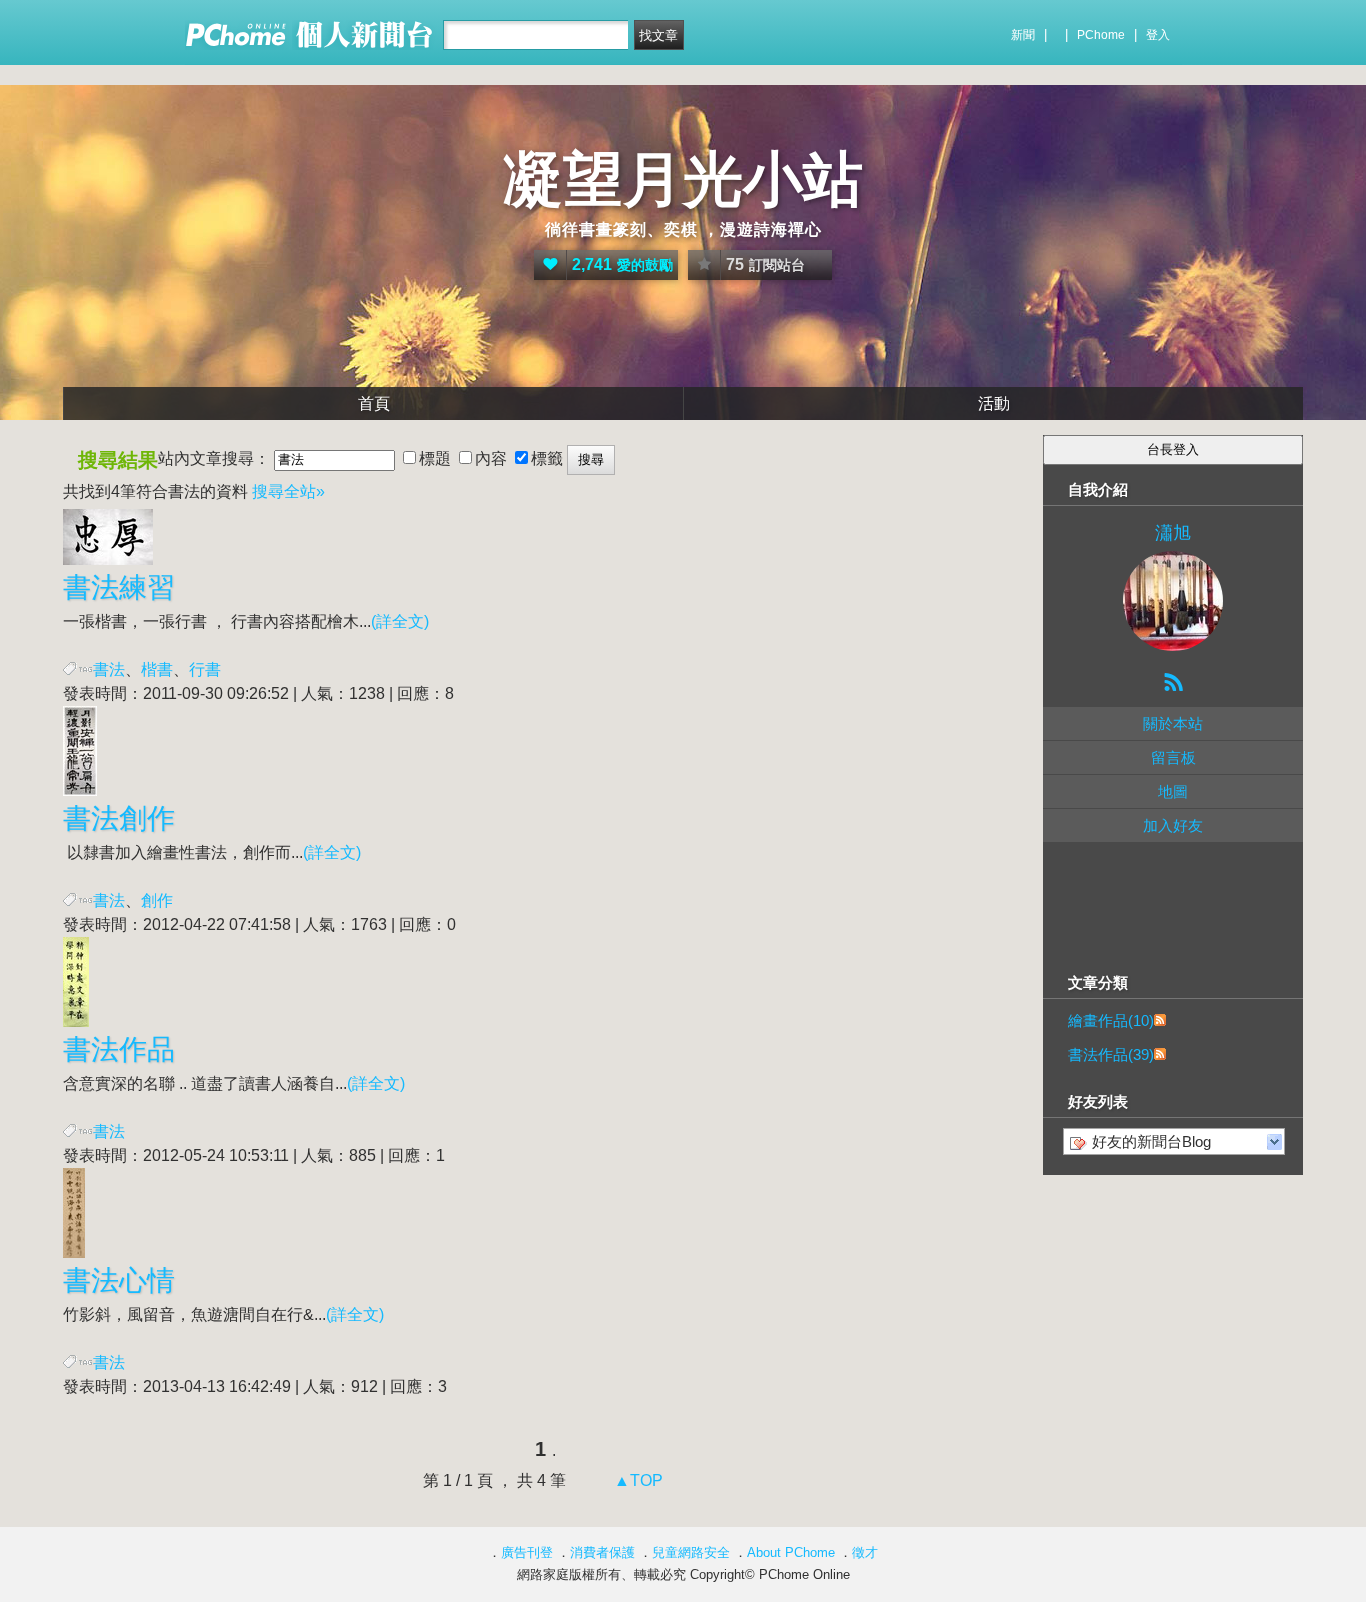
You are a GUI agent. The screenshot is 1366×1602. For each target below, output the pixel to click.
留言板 (1173, 757)
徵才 (865, 1552)
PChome (1101, 35)
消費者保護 (602, 1552)
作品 (119, 1049)
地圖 (1173, 791)
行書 (205, 669)
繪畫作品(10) (1111, 1020)
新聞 (1023, 35)
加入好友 (1173, 825)
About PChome (791, 1552)
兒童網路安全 (691, 1552)
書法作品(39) (1111, 1054)
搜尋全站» (288, 491)
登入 (1158, 35)
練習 (119, 587)
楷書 (157, 669)
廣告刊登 (527, 1552)
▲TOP (636, 1480)
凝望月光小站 (683, 179)
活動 (994, 403)
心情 (119, 1280)
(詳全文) (400, 621)
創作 (119, 818)
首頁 (374, 403)
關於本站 (1173, 723)
